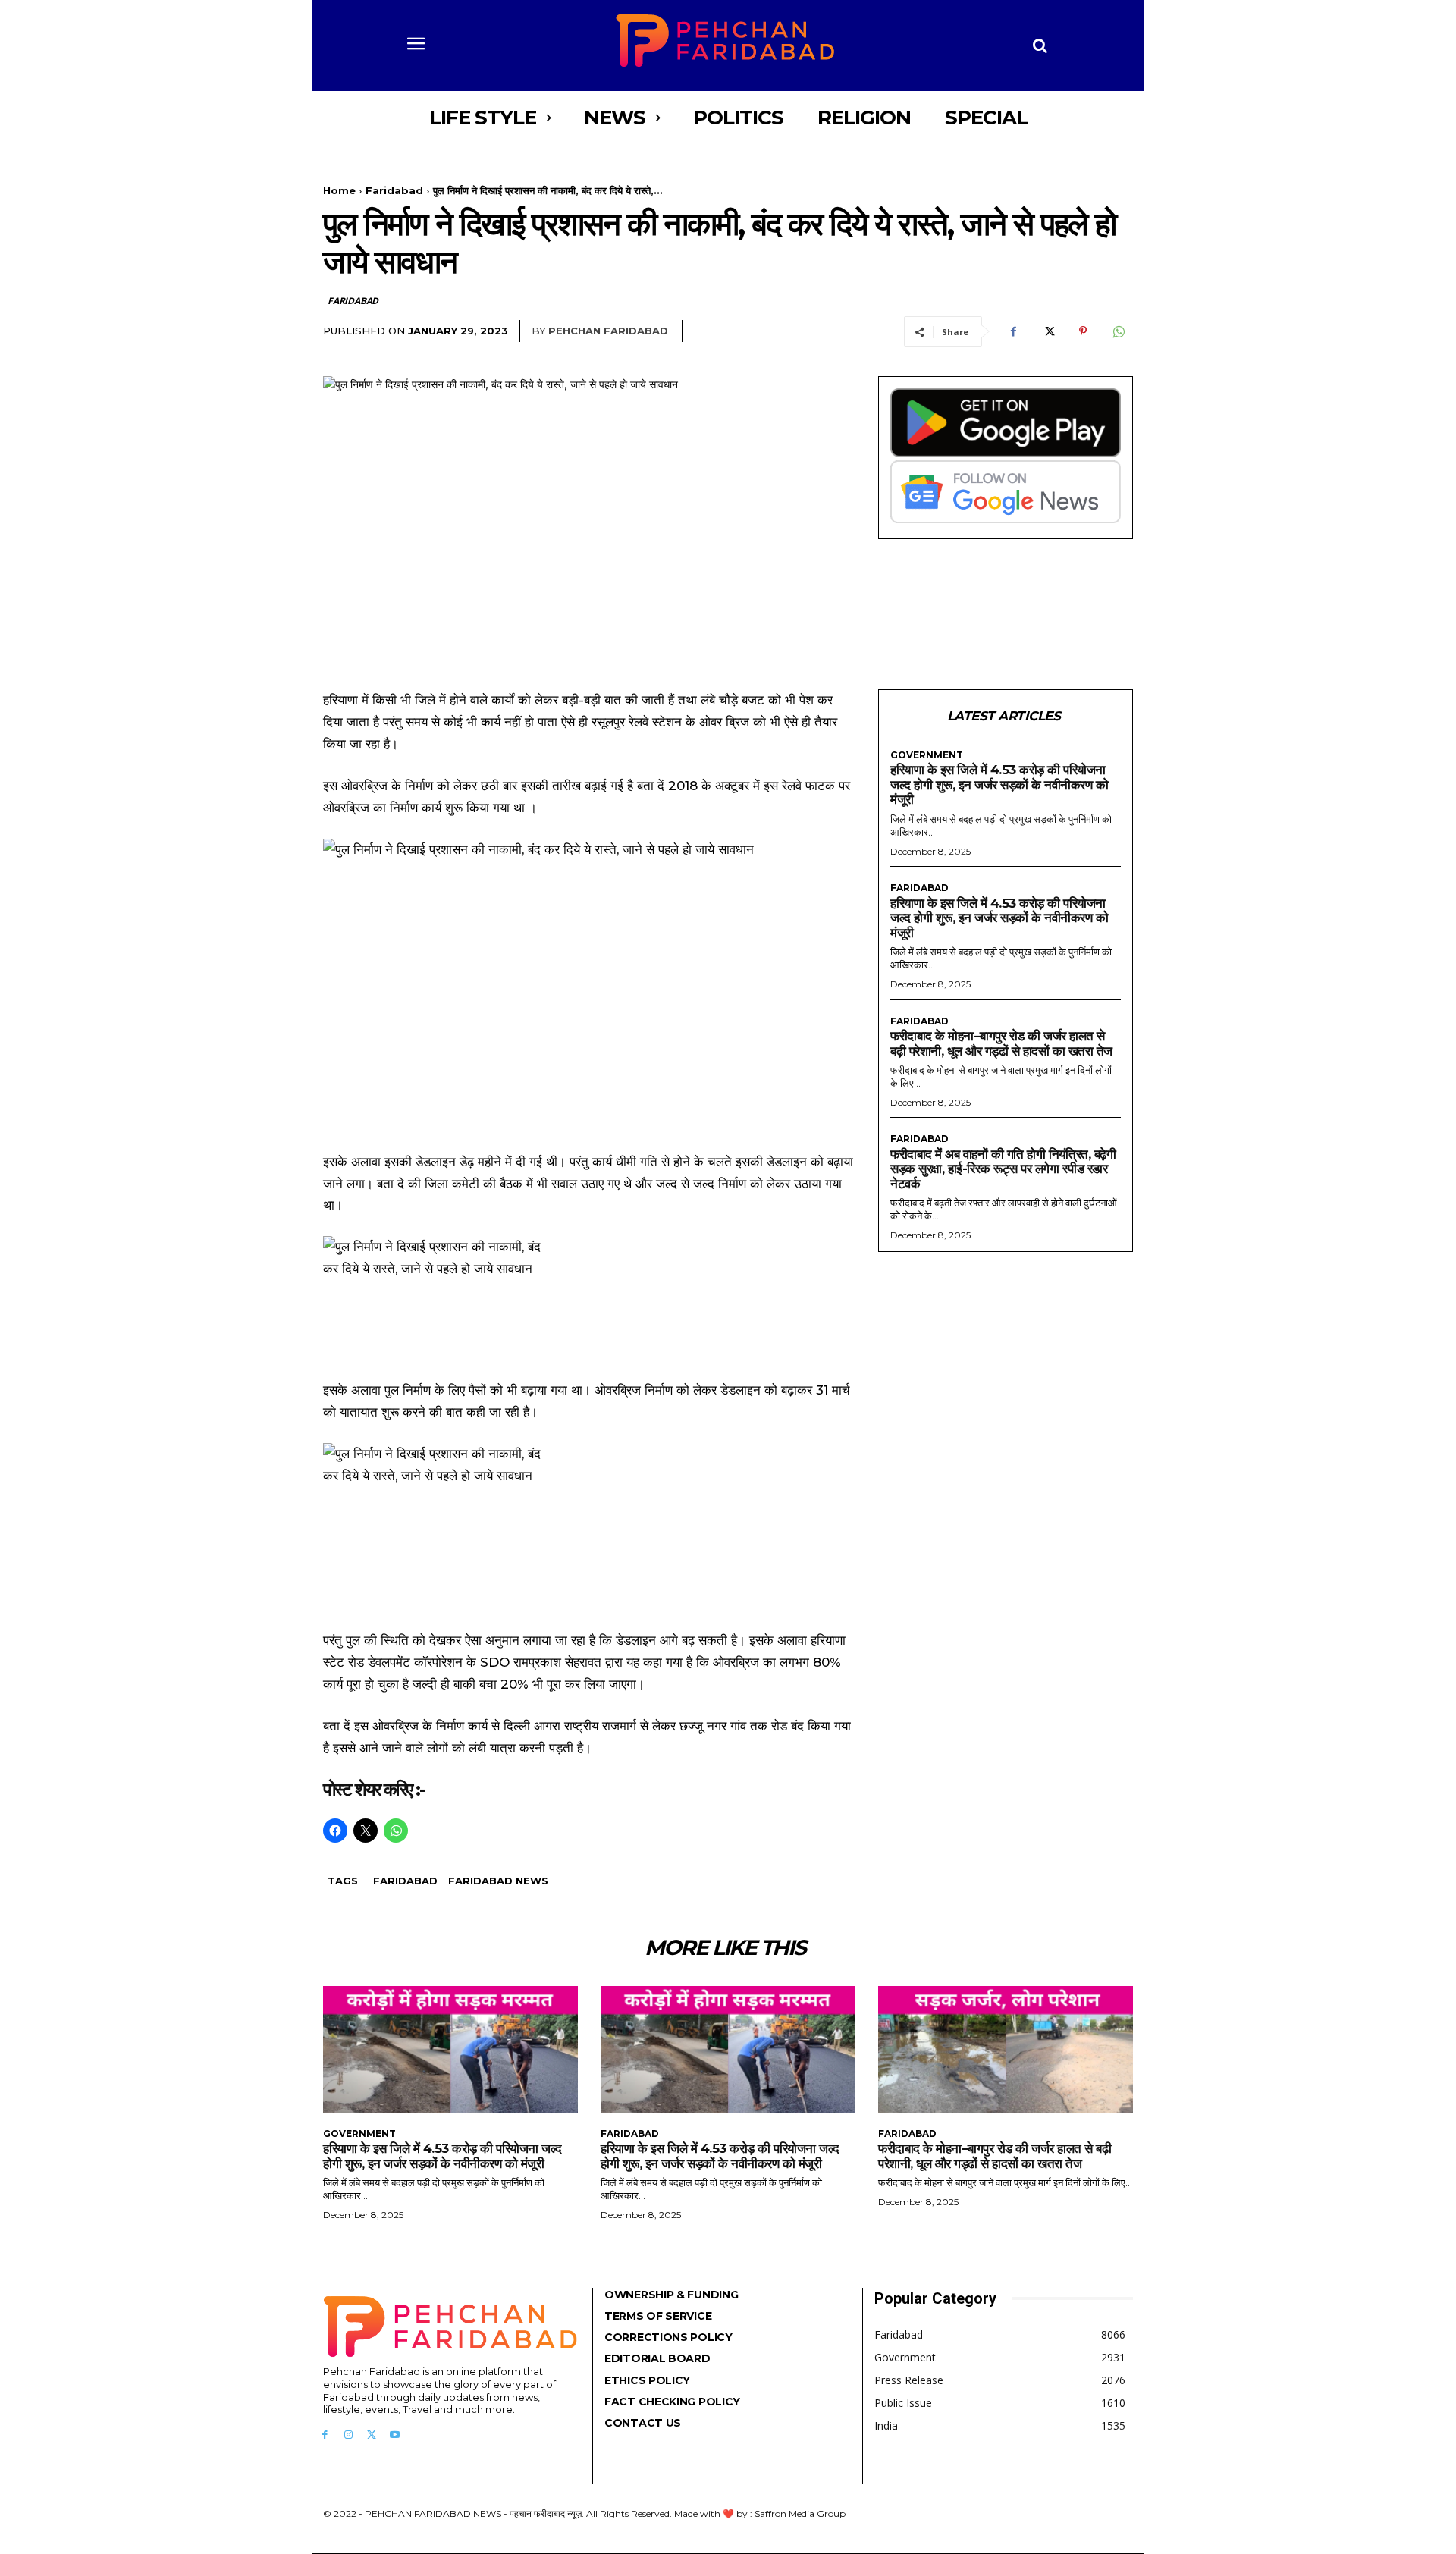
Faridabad (394, 190)
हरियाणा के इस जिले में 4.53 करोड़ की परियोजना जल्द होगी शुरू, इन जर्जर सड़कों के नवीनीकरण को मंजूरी (999, 784)
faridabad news (498, 1881)
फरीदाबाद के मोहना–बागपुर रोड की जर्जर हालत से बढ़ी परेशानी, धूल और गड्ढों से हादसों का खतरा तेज (1001, 1043)
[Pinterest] (1083, 331)
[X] (1048, 331)
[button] (1040, 45)
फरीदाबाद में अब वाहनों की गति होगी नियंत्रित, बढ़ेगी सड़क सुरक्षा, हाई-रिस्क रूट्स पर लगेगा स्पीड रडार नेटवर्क (1003, 1169)
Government (927, 755)
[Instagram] (348, 2435)
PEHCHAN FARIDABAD (608, 331)
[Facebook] (1013, 331)
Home (339, 190)
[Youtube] (395, 2435)
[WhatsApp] (1118, 331)
